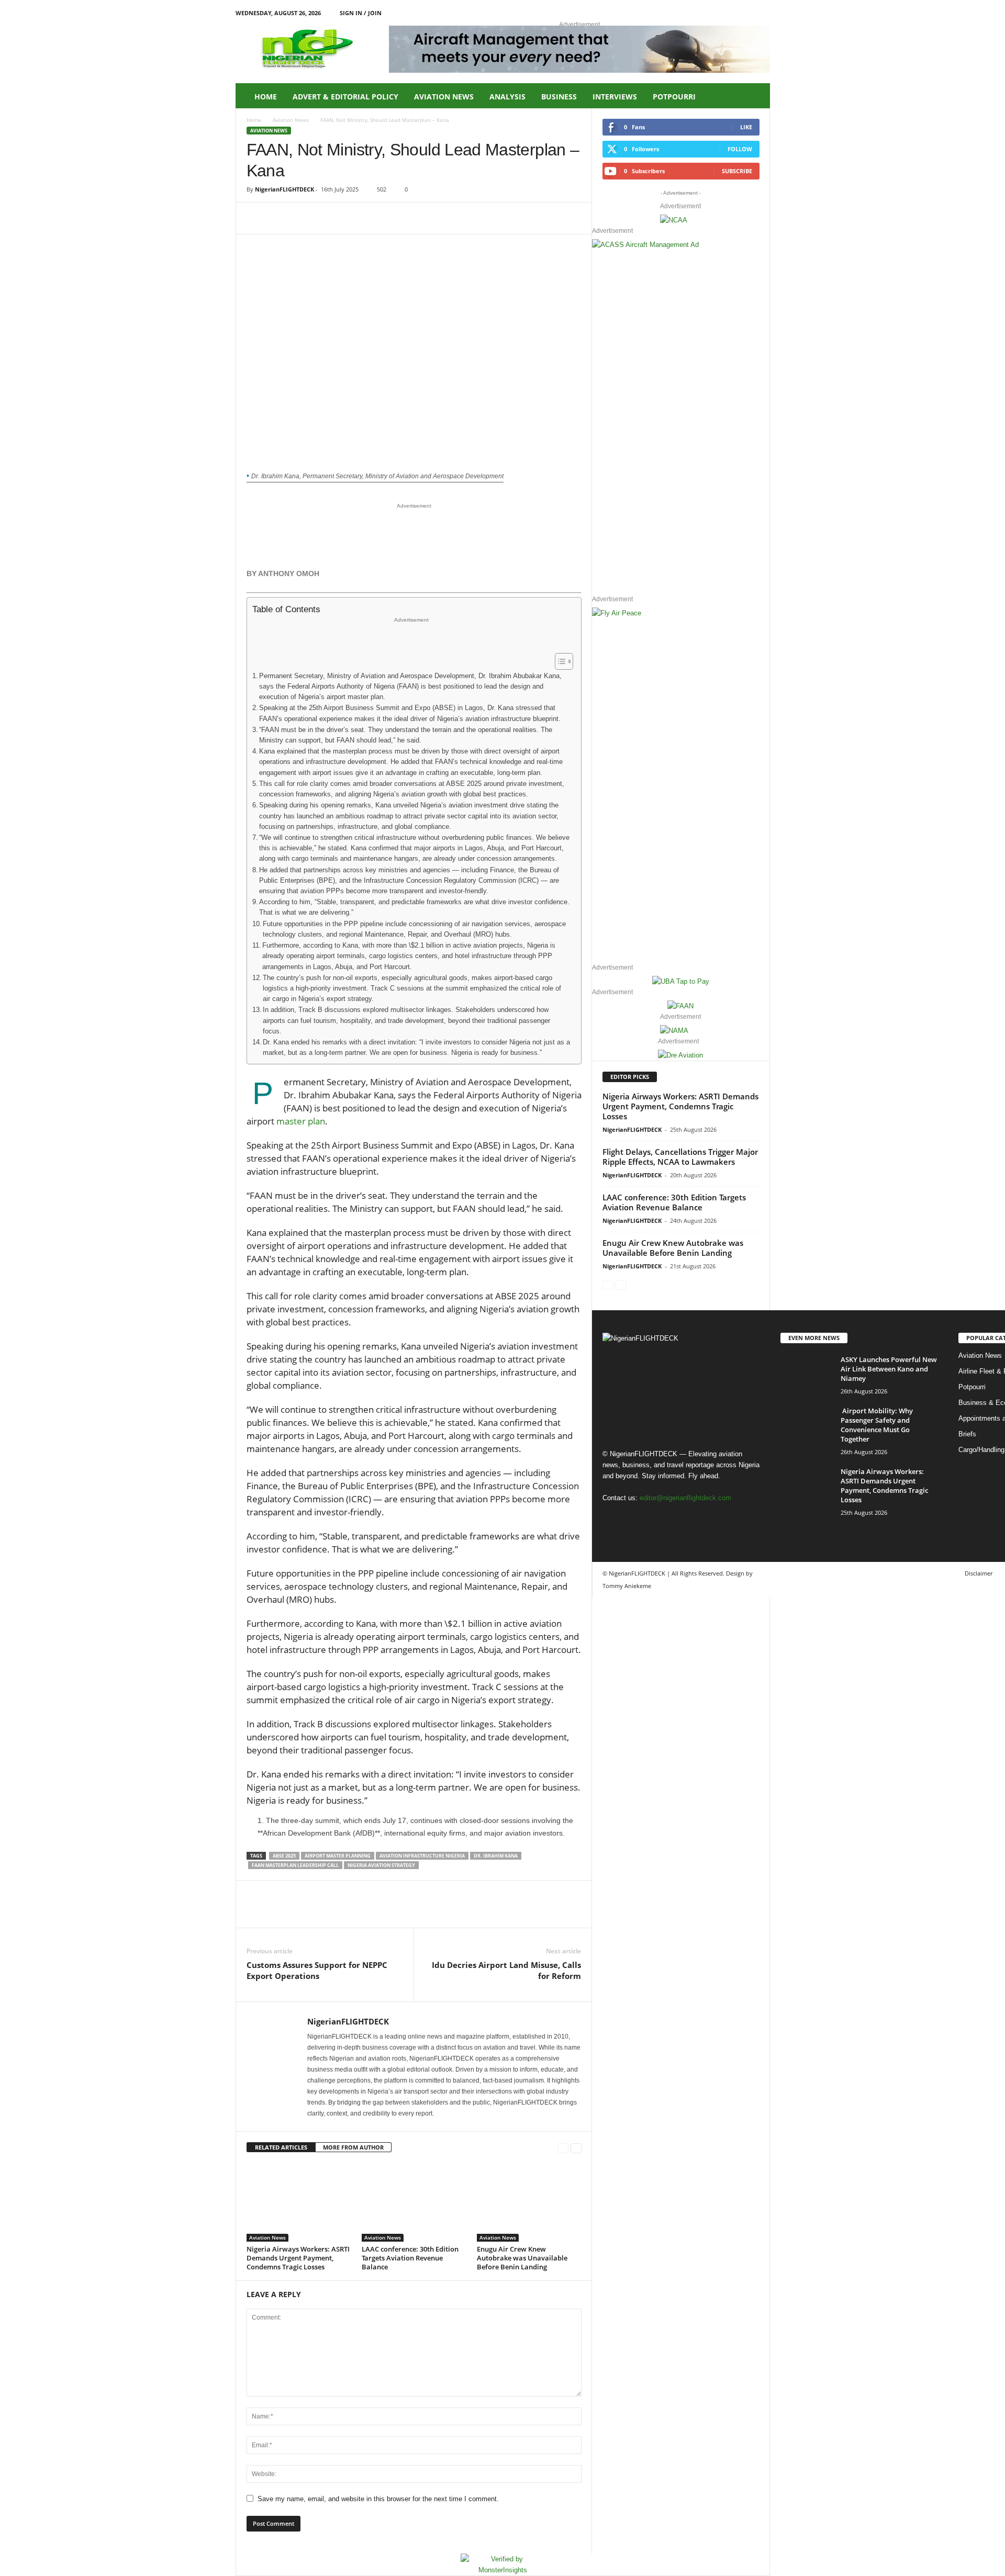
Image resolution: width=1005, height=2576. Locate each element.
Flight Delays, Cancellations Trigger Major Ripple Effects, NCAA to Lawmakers (680, 1157)
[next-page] (576, 2148)
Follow (740, 149)
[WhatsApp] (329, 218)
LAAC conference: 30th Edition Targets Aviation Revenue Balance (410, 2258)
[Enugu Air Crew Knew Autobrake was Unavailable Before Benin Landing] (529, 2202)
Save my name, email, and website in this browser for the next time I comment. (378, 2499)
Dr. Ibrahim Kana (496, 1856)
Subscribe (737, 171)
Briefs (967, 1434)
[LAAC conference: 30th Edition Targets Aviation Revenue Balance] (414, 2202)
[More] (354, 218)
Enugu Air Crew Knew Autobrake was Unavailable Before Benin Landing (522, 2258)
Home (266, 97)
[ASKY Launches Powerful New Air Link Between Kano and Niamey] (807, 1374)
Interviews (615, 97)
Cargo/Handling (981, 1450)
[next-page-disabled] (621, 1284)
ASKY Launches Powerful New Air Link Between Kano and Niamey (889, 1369)
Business (559, 97)
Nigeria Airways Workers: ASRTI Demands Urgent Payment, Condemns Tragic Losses (298, 2258)
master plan (301, 1121)
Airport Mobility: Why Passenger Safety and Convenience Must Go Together (877, 1425)
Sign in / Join (361, 13)
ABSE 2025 (284, 1856)
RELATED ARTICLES (281, 2147)
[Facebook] (713, 13)
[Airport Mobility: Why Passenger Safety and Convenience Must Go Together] (807, 1426)
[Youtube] (762, 13)
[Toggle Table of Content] (559, 661)
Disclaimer (979, 1573)
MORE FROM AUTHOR (353, 2147)
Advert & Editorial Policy (345, 97)
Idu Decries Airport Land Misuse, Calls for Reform (506, 1970)
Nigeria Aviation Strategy (381, 1865)
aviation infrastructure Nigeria (422, 1856)
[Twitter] (281, 218)
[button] (754, 97)
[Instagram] (730, 13)
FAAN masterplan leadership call (295, 1865)
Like (746, 127)
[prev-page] (563, 2148)
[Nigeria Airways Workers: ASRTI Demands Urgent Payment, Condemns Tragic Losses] (299, 2202)
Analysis (507, 97)
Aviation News (444, 97)
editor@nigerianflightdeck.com (685, 1498)
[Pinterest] (305, 218)
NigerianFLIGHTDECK (284, 189)
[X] (746, 13)
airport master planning (338, 1856)
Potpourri (674, 97)
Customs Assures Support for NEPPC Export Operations (317, 1970)
